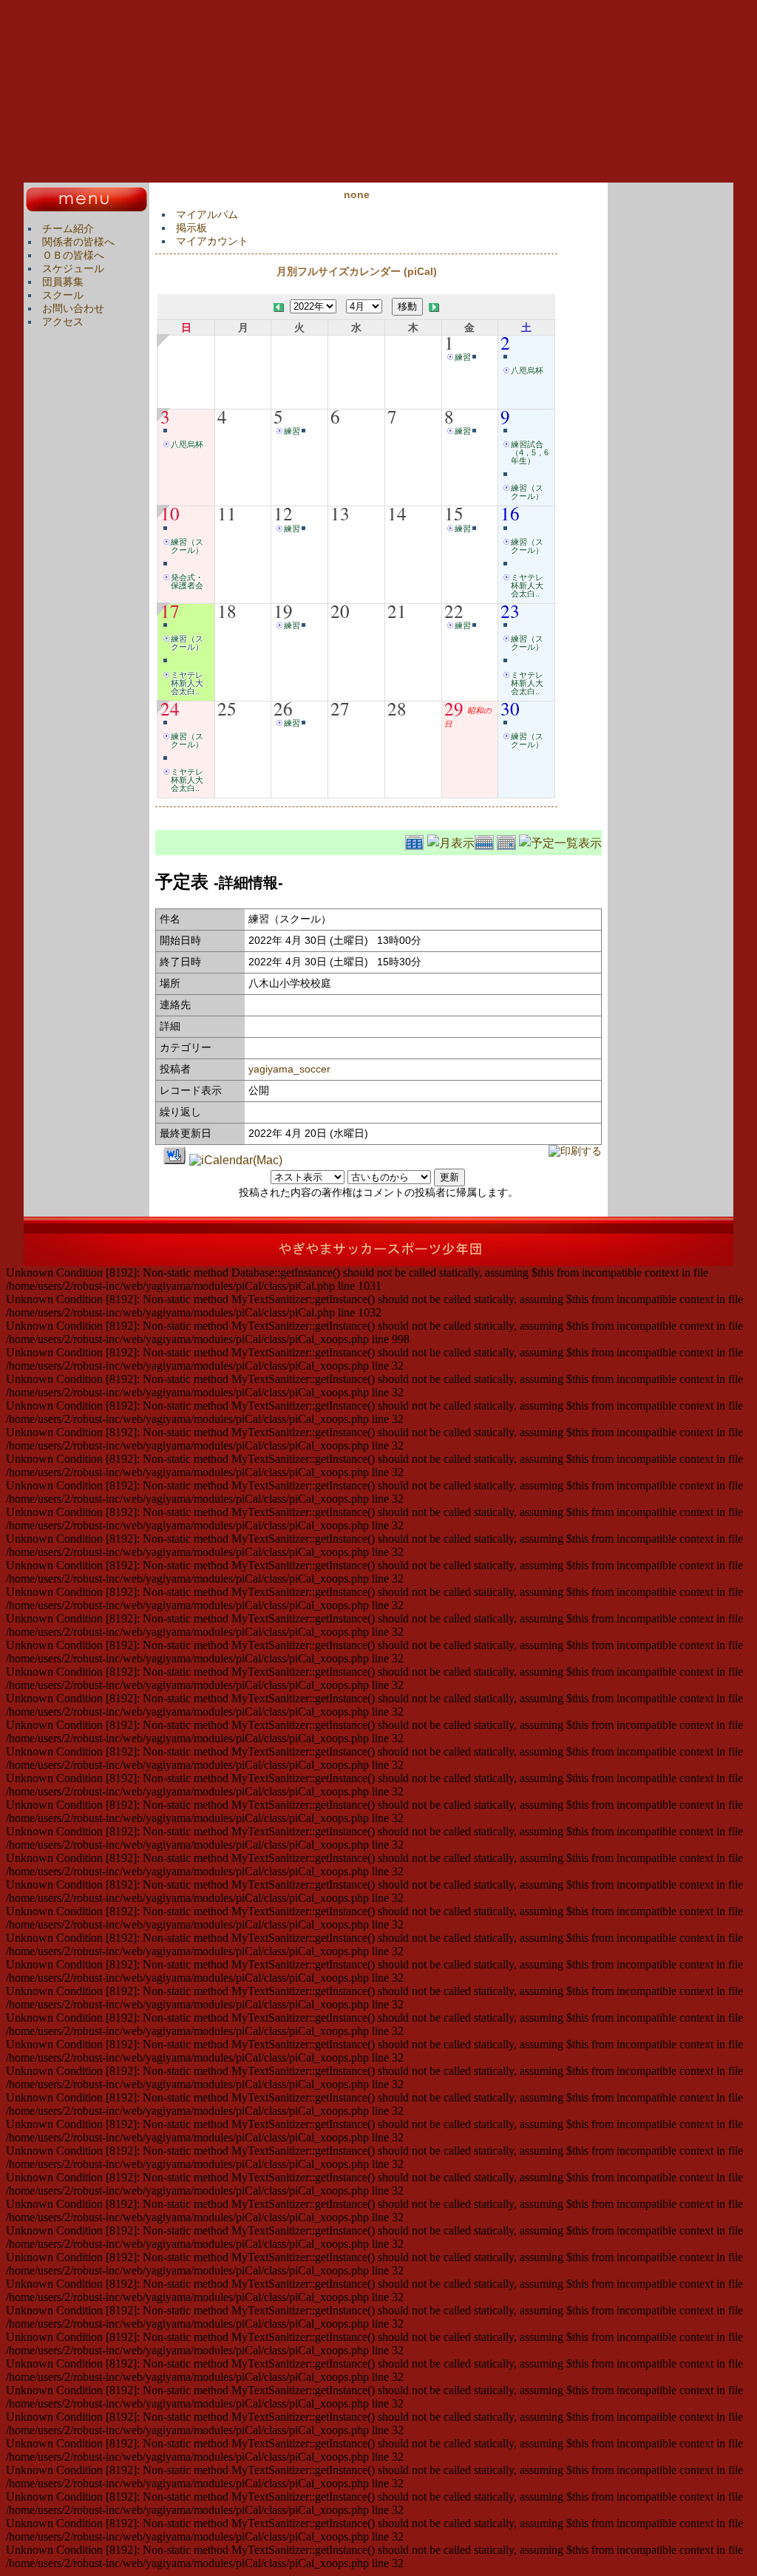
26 (283, 708)
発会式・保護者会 (187, 581)
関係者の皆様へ (78, 242)
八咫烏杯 (527, 370)
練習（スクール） (527, 492)
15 (454, 513)
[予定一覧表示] (560, 841)
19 (283, 611)
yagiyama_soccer (289, 1069)
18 (227, 611)
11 (227, 513)
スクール (63, 295)
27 (340, 708)
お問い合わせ (73, 308)
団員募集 (63, 282)
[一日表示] (508, 841)
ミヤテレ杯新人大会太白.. (527, 585)
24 (170, 708)
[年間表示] (416, 841)
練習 (463, 357)
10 (170, 513)
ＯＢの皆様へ (73, 255)
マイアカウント (212, 241)
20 (340, 611)
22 (454, 611)
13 (340, 513)
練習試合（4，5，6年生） (530, 452)
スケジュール (73, 268)
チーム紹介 (68, 228)
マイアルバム (207, 214)
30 (510, 708)
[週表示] (486, 841)
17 (170, 611)
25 (227, 708)
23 (510, 611)
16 (510, 513)
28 (397, 708)
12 (283, 513)
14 (397, 513)
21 (397, 611)
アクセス (63, 322)
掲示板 (191, 228)
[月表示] (451, 841)
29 (454, 708)
